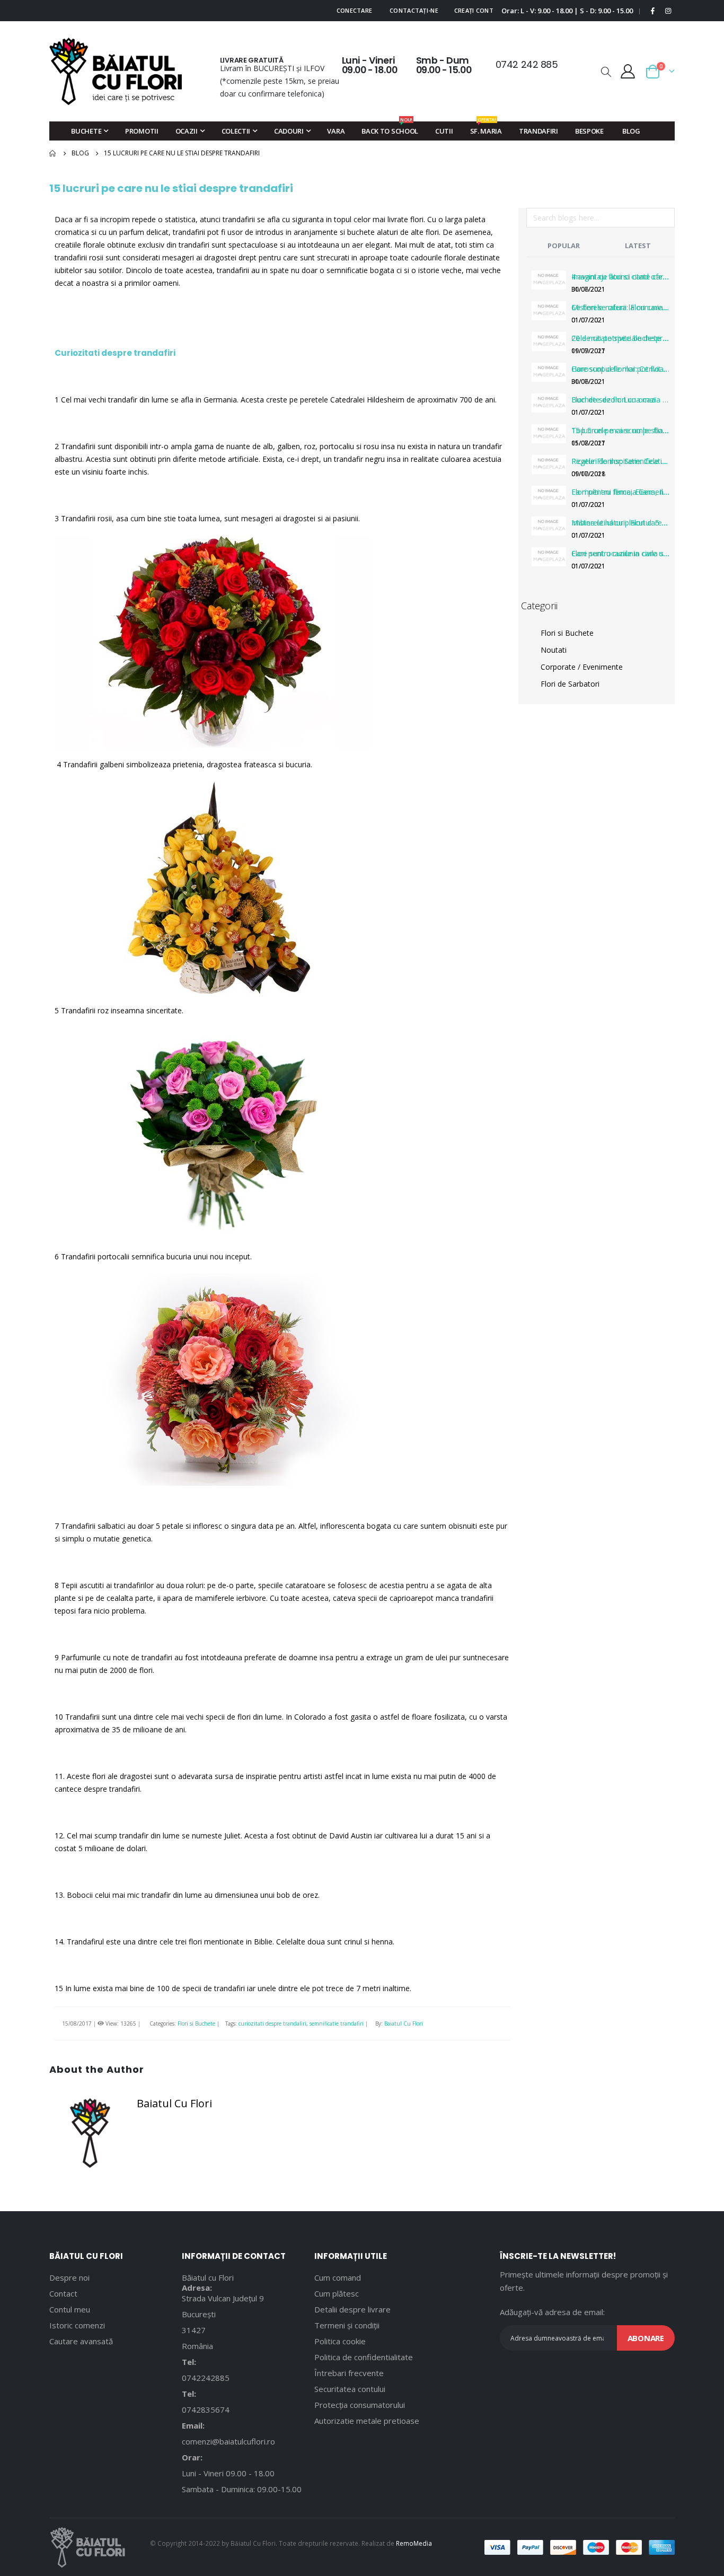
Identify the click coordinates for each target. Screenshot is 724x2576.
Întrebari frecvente (349, 2373)
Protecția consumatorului (360, 2405)
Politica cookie (340, 2341)
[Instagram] (668, 11)
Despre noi (69, 2277)
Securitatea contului (350, 2389)
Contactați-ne (414, 10)
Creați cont (474, 10)
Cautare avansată (81, 2341)
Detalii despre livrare (352, 2309)
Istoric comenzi (77, 2325)
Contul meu (70, 2309)
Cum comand (338, 2277)
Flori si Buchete (196, 2023)
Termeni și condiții (347, 2325)
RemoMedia (414, 2543)
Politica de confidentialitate (364, 2357)
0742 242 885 (527, 64)
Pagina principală (53, 153)
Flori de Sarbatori (570, 684)
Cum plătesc (337, 2293)
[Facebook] (653, 11)
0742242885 (206, 2378)
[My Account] (628, 71)
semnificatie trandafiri (337, 2023)
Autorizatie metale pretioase (367, 2421)
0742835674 (206, 2409)
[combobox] (601, 218)
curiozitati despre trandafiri (272, 2023)
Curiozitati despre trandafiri (115, 353)
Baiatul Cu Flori (404, 2023)
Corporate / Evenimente (582, 667)
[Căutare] (666, 220)
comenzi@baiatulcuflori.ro (228, 2441)
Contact (63, 2293)
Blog (80, 153)
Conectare (354, 10)
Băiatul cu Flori (208, 2277)
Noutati (554, 650)
